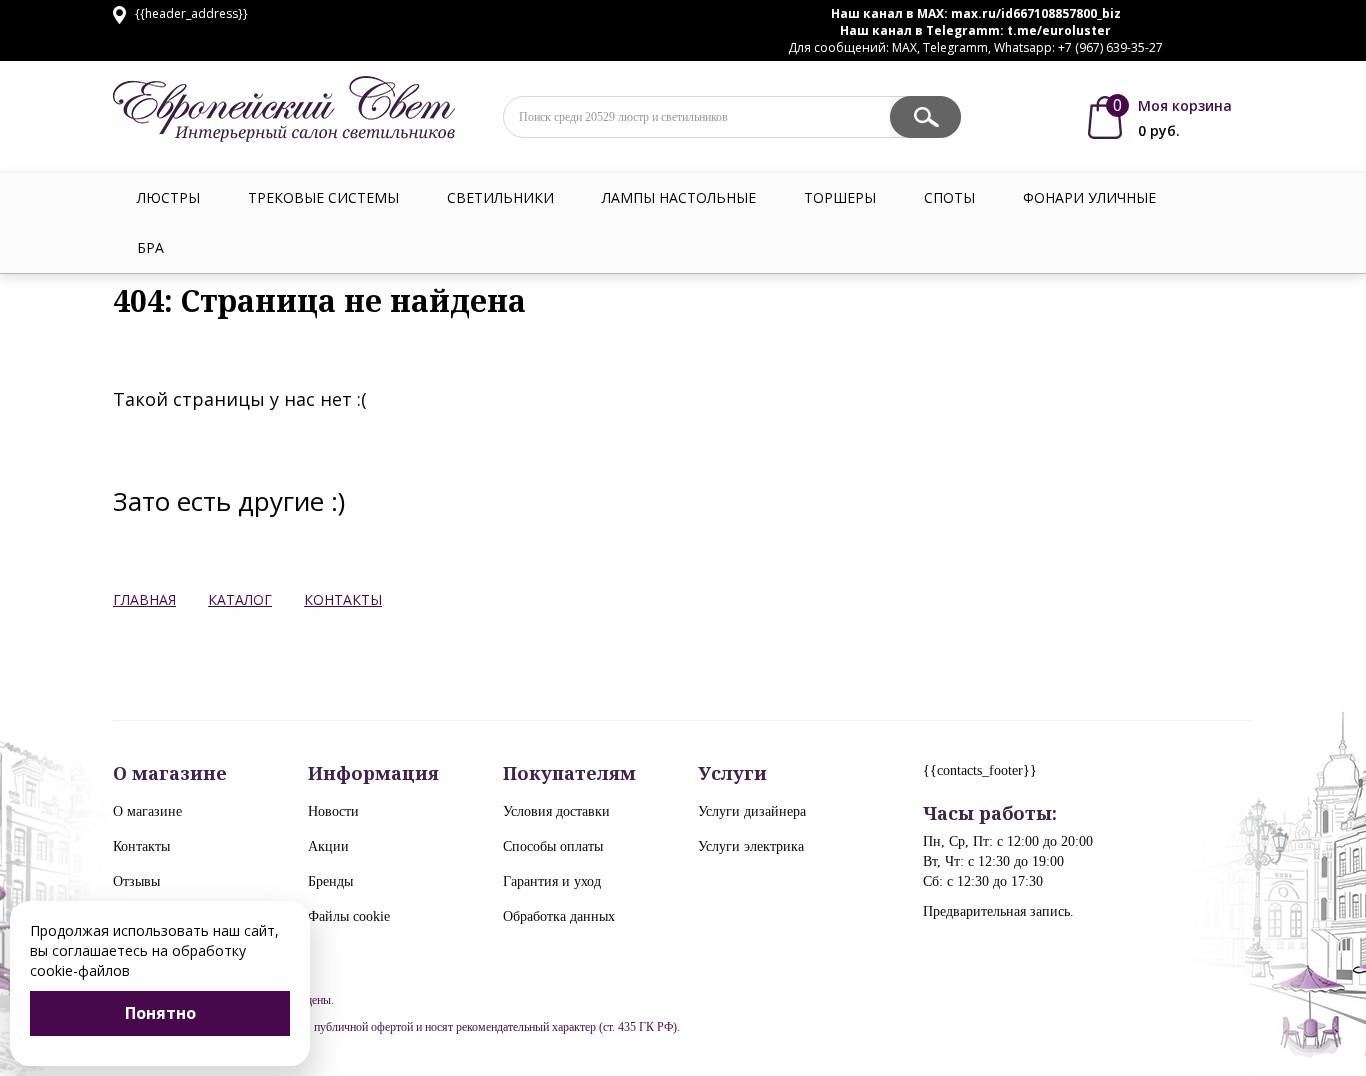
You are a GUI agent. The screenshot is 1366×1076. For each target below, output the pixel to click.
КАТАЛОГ (240, 599)
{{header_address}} (190, 13)
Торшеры (840, 197)
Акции (328, 846)
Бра (150, 247)
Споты (949, 197)
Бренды (330, 881)
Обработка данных (559, 916)
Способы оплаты (553, 846)
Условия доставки (556, 811)
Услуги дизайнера (752, 811)
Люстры (168, 197)
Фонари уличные (1089, 197)
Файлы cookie (349, 916)
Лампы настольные (679, 197)
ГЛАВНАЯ (144, 599)
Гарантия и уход (552, 881)
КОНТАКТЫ (343, 599)
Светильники (500, 197)
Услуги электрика (751, 846)
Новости (333, 811)
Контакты (141, 846)
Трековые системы (323, 197)
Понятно (160, 1013)
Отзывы (136, 881)
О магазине (147, 811)
